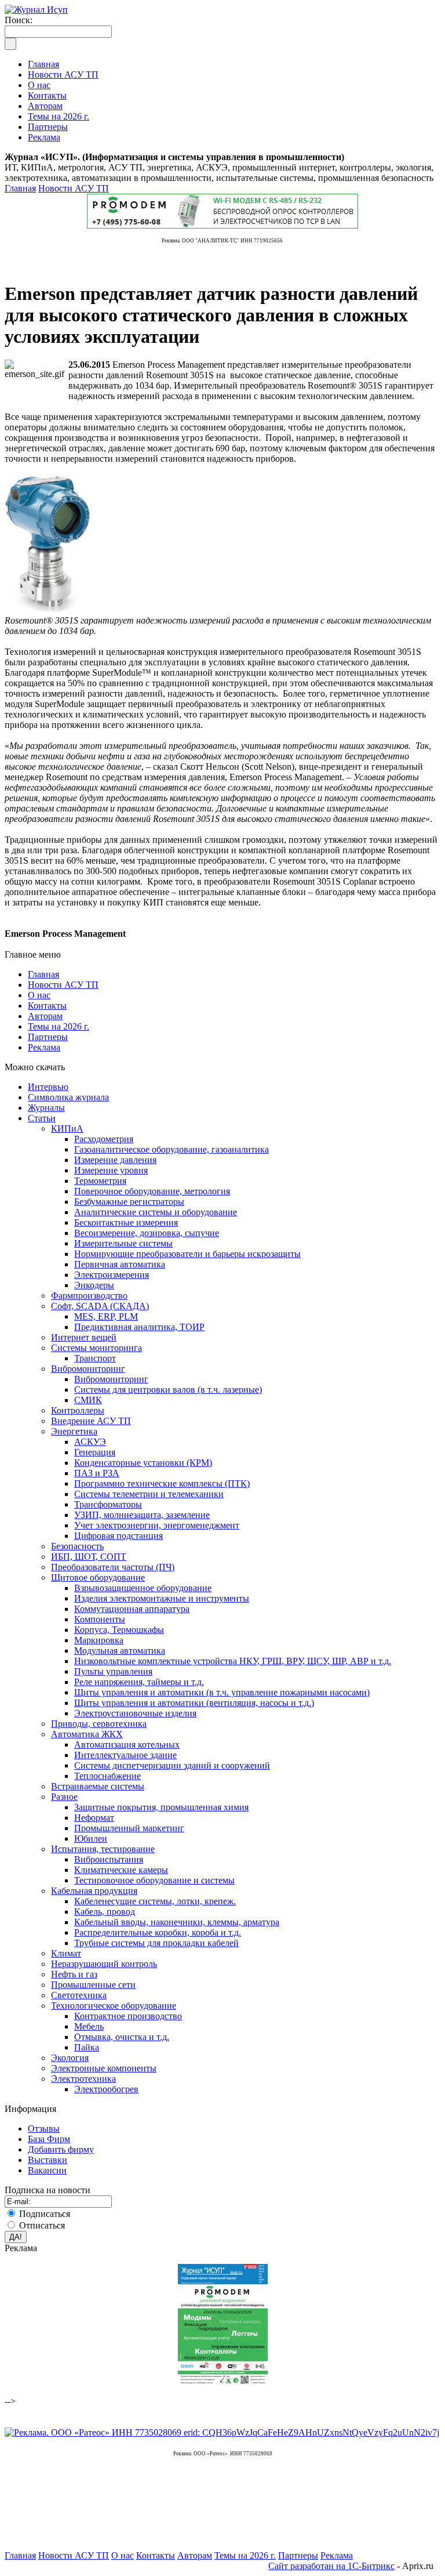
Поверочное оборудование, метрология (152, 1191)
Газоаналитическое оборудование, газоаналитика (172, 1149)
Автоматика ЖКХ (87, 1734)
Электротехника (83, 2079)
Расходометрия (104, 1139)
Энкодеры (94, 1285)
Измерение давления (115, 1160)
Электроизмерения (112, 1275)
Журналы (46, 1108)
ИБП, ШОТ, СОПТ (89, 1557)
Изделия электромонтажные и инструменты (162, 1598)
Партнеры (48, 1037)
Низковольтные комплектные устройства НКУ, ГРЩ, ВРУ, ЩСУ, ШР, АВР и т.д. (233, 1661)
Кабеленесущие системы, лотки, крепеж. (155, 1901)
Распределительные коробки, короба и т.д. (158, 1932)
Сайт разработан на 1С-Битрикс (331, 2566)
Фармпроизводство (89, 1296)
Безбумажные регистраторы (129, 1202)
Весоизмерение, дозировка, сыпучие (147, 1233)
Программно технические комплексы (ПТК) (162, 1483)
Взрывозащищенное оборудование (143, 1588)
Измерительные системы (123, 1243)
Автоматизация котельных (127, 1744)
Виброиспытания (109, 1859)
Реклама (44, 1047)
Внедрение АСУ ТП (91, 1421)
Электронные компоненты (104, 2068)
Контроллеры (78, 1410)
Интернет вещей (84, 1337)
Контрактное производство (128, 2016)
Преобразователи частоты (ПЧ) (113, 1567)
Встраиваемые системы (98, 1786)
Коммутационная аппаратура (132, 1609)
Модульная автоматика (120, 1651)
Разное (64, 1797)
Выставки (48, 2160)
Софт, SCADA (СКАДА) (100, 1306)
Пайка (87, 2047)
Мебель (89, 2026)
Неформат (94, 1818)
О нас (39, 995)
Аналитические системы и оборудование (156, 1212)
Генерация (95, 1452)
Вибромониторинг (88, 1369)
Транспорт (95, 1358)
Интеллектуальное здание (125, 1755)
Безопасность (77, 1546)
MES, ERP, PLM (106, 1316)
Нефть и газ (74, 1974)
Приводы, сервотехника (99, 1724)
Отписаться (42, 2225)
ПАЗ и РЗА (97, 1473)
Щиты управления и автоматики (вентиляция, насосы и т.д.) (194, 1703)
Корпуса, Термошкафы (119, 1630)
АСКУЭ (90, 1442)
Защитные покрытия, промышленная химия (161, 1807)
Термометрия (100, 1181)
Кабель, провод (105, 1912)
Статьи (42, 1118)
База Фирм (49, 2139)
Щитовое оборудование (98, 1577)
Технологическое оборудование (114, 2006)
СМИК (88, 1400)
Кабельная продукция (94, 1891)
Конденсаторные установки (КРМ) (143, 1463)
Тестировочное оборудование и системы (154, 1880)
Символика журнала (68, 1097)
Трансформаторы (108, 1504)
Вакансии (47, 2170)
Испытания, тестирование (103, 1849)
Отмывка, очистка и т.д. (122, 2037)
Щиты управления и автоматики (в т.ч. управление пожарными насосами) (222, 1692)
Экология (70, 2058)
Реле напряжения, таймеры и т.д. (139, 1682)
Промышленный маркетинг (129, 1828)
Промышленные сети (93, 1985)
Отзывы (44, 2128)
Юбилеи (91, 1838)
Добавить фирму (61, 2149)
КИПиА (67, 1128)
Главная (20, 188)
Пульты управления (113, 1671)
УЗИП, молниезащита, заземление (142, 1515)
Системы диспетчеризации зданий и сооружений (172, 1765)
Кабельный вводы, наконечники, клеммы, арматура (177, 1922)
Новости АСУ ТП (74, 188)
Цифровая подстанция (118, 1536)
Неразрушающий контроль (104, 1964)
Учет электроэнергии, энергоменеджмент (157, 1525)
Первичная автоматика (120, 1264)
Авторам (45, 1016)
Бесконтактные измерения (126, 1222)
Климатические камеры (121, 1870)
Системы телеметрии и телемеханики (149, 1494)
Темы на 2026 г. (59, 1026)
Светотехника (79, 1995)
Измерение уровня (111, 1170)
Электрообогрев (106, 2089)
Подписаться (45, 2214)
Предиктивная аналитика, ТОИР (139, 1327)
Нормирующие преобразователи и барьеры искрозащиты (187, 1254)
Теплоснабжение (107, 1776)
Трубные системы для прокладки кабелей (156, 1943)
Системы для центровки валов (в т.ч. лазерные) (168, 1390)
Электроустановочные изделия (135, 1713)
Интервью (48, 1087)
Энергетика (74, 1431)
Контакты (47, 1006)
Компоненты (100, 1619)
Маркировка (99, 1640)
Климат (66, 1953)
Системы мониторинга (96, 1348)
